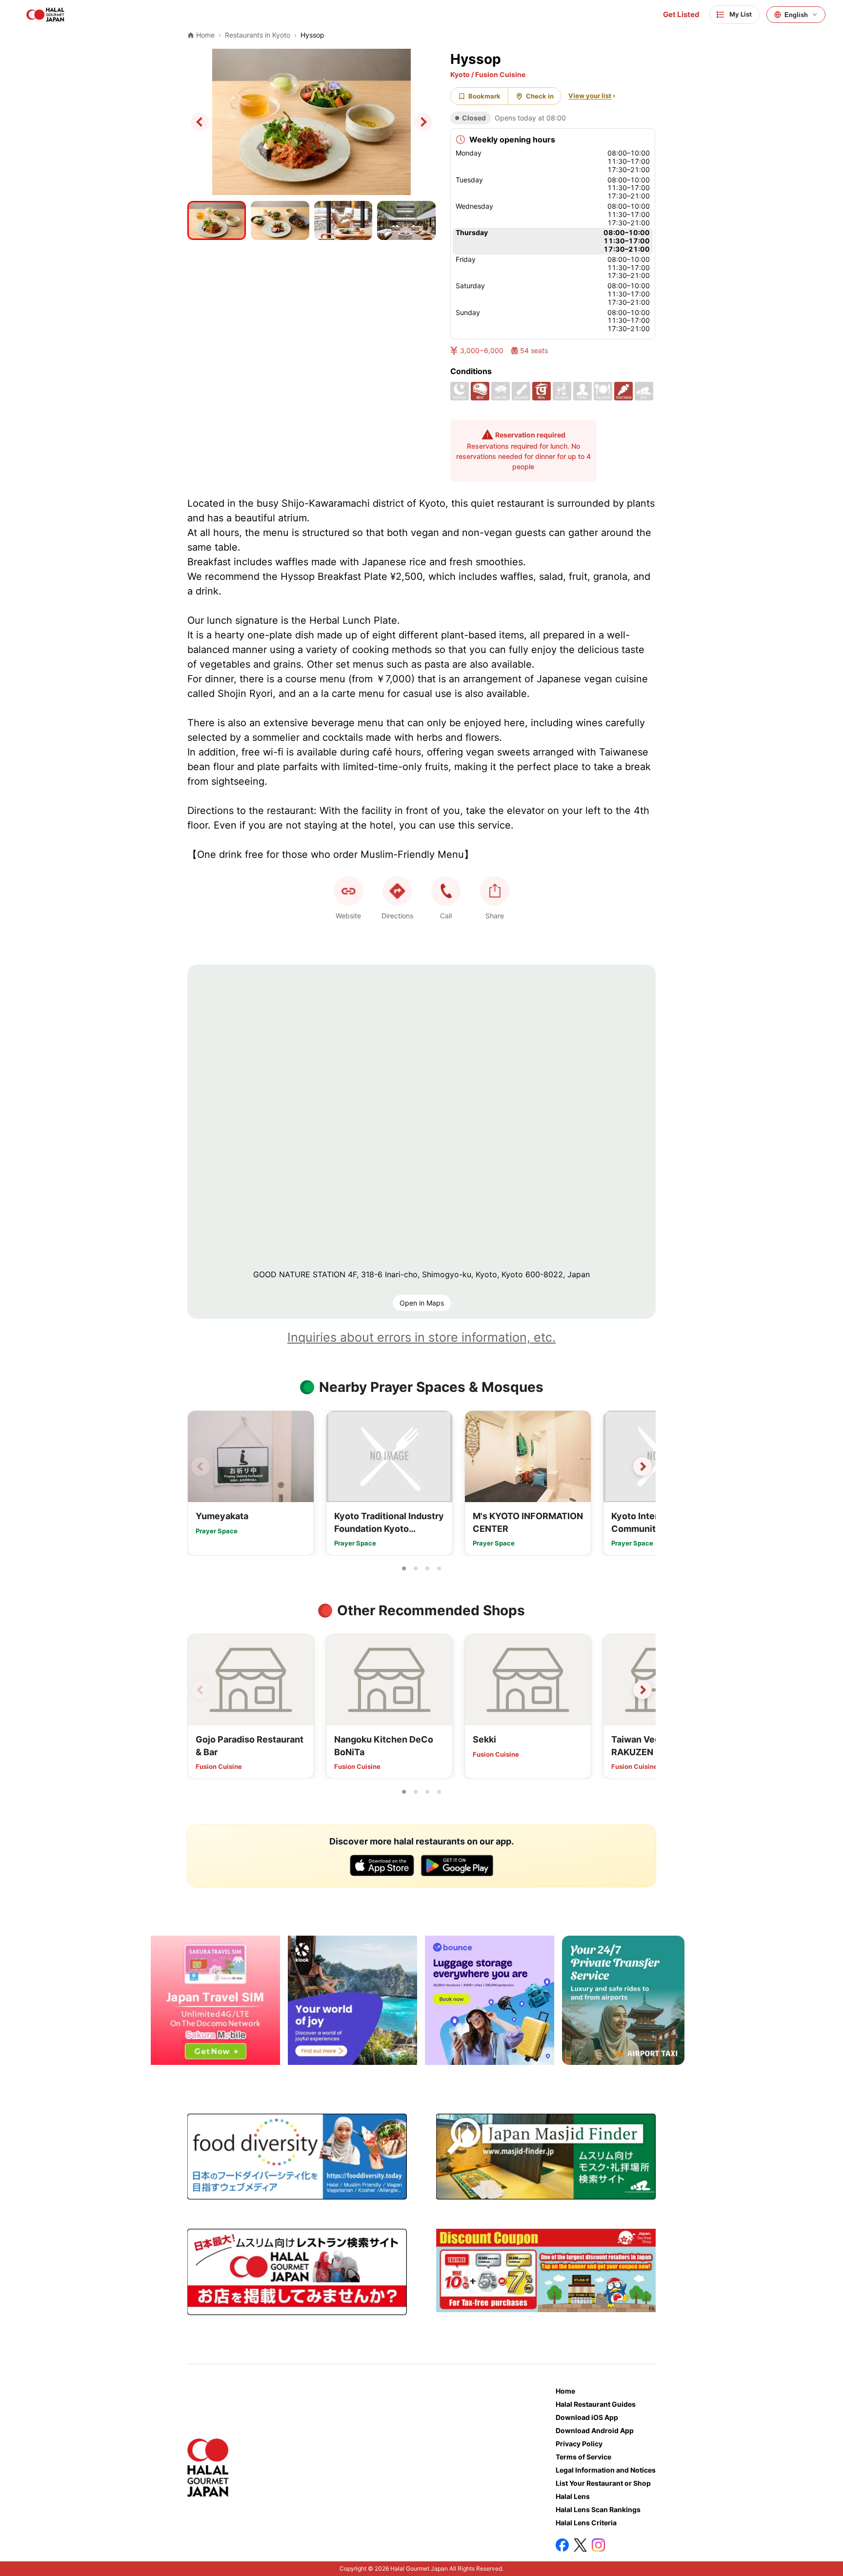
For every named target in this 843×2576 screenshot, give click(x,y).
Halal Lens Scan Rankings (598, 2509)
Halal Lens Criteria (586, 2523)
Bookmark (484, 96)
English (796, 15)
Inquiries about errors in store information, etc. (421, 1337)
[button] (446, 891)
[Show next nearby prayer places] (642, 1466)
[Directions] (397, 891)
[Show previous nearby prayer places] (201, 1466)
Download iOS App (587, 2417)
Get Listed (681, 15)
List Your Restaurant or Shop (603, 2483)
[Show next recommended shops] (642, 1690)
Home (565, 2391)
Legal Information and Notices (606, 2470)
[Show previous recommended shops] (201, 1690)
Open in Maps (422, 1303)
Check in (540, 96)
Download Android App (595, 2430)
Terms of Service (583, 2457)
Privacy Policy (579, 2444)
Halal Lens (573, 2496)
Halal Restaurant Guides (596, 2404)
